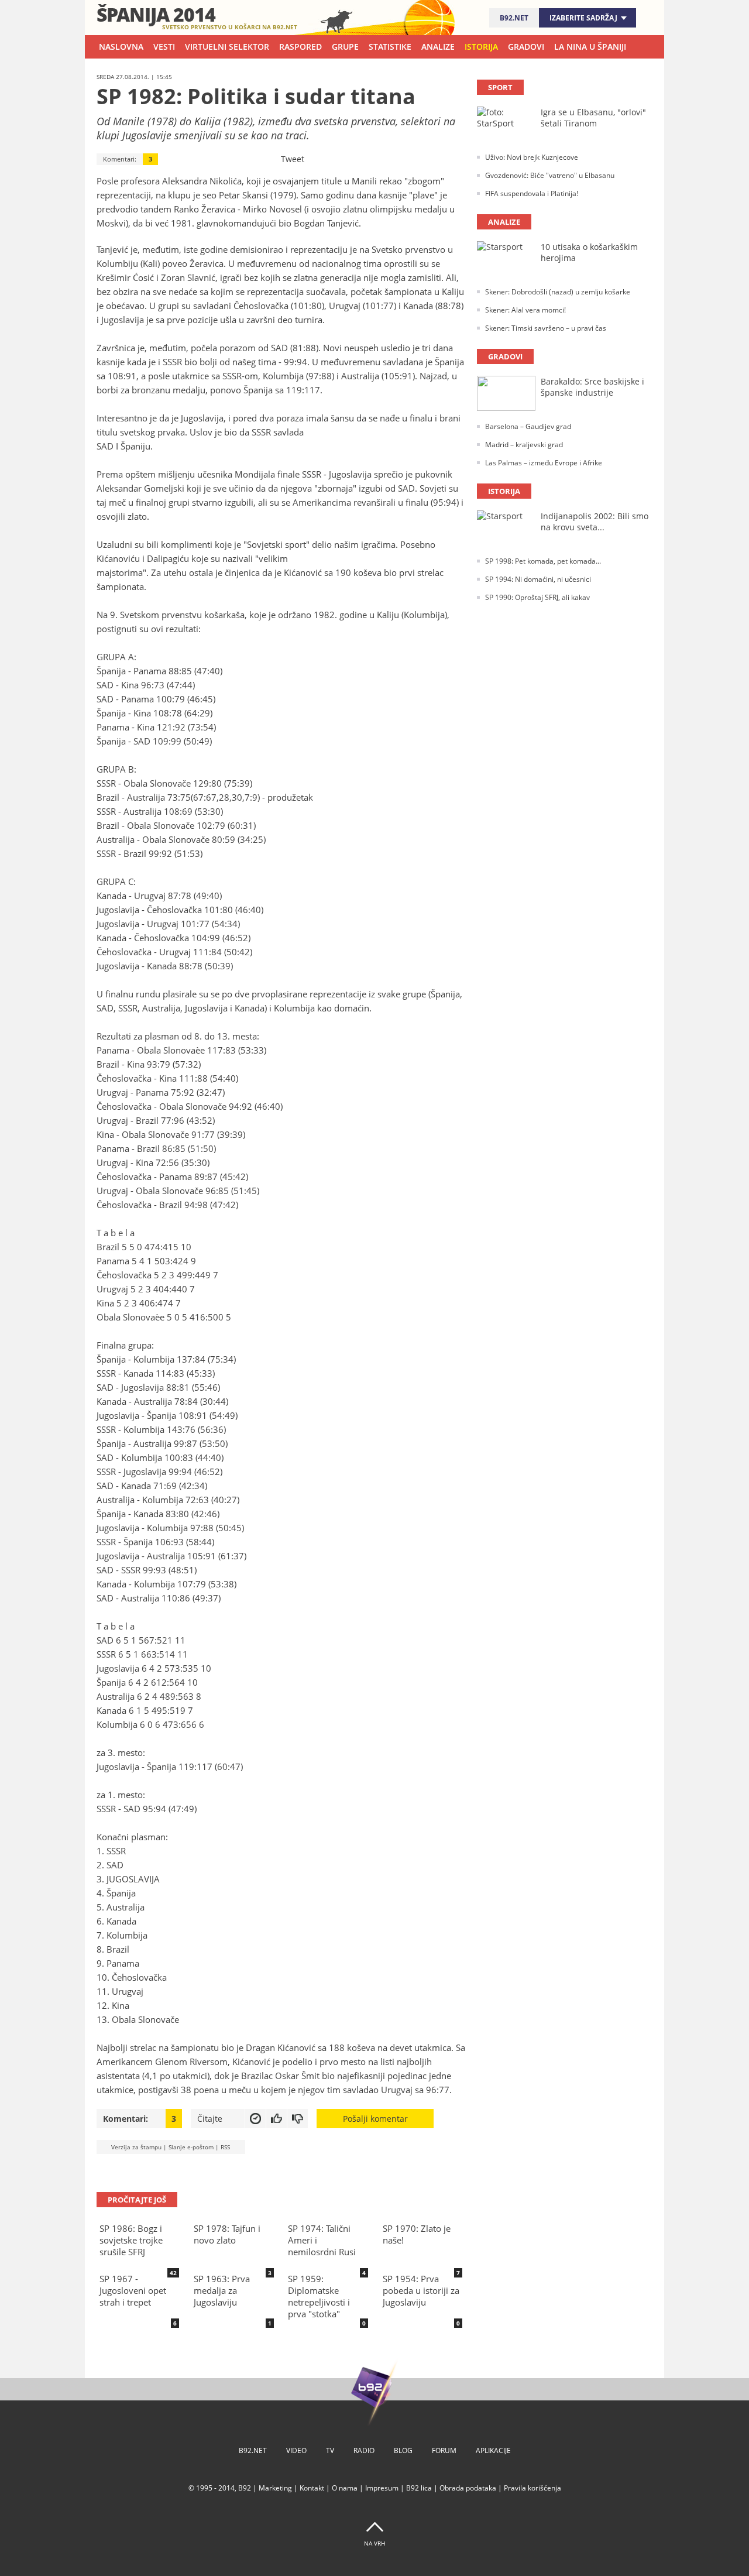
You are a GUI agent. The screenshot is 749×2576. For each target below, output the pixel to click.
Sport (500, 87)
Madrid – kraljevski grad (524, 445)
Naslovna (121, 47)
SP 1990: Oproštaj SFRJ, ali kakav (537, 597)
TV (330, 2450)
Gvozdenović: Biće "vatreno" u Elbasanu (550, 175)
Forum (444, 2450)
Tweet (293, 159)
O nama (345, 2488)
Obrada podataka (468, 2488)
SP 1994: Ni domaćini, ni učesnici (538, 579)
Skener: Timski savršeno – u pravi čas (546, 328)
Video (296, 2450)
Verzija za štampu (136, 2147)
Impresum (382, 2488)
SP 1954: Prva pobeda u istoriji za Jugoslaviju (421, 2290)
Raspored (300, 47)
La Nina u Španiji (590, 47)
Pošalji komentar (375, 2119)
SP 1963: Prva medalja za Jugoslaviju (222, 2290)
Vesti (164, 47)
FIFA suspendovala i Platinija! (532, 193)
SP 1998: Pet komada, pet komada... (543, 561)
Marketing (275, 2488)
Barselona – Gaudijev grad (528, 426)
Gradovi (526, 47)
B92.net (514, 18)
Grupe (345, 47)
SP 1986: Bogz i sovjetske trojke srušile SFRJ (131, 2240)
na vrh (374, 2543)
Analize (438, 47)
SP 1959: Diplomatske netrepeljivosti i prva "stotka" (319, 2296)
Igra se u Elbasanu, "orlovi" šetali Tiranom (593, 118)
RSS (225, 2147)
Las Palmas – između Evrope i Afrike (544, 463)
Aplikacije (493, 2450)
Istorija (481, 47)
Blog (403, 2450)
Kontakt (312, 2488)
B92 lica (419, 2488)
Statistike (390, 47)
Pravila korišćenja (532, 2488)
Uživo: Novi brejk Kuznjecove (532, 157)
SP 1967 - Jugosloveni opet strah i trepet (133, 2290)
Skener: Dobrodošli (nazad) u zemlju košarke (558, 292)
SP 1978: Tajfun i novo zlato (227, 2234)
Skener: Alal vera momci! (525, 310)
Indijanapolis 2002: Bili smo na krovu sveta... (595, 522)
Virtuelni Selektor (227, 47)
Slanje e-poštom (191, 2147)
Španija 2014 (156, 14)
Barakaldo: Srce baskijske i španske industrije (592, 387)
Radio (364, 2450)
